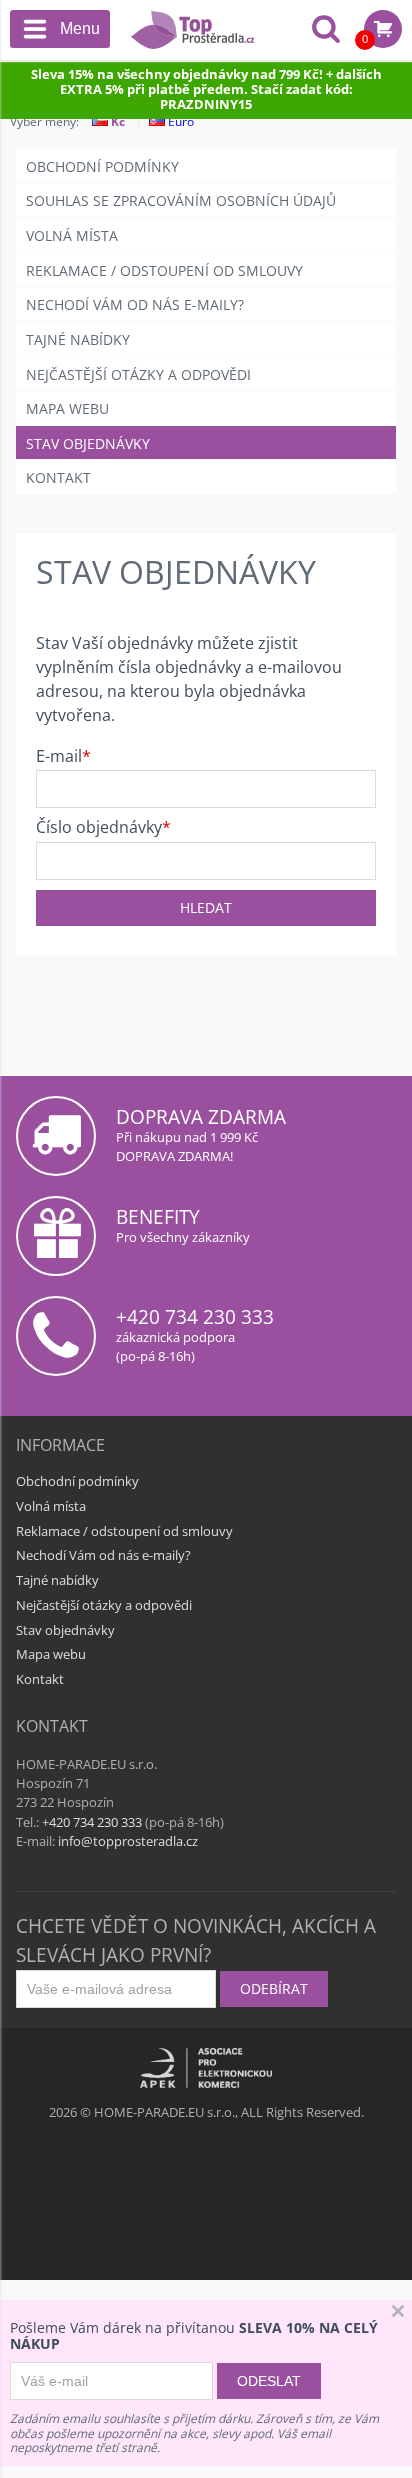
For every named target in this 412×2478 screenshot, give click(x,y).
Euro (179, 121)
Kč (116, 121)
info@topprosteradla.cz (128, 1841)
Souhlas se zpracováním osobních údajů (181, 200)
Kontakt (58, 477)
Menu (80, 28)
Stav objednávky (88, 443)
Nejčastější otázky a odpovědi (138, 374)
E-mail (59, 757)
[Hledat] (326, 31)
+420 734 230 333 (195, 1316)
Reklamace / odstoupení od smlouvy (164, 270)
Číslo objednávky (99, 828)
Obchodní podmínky (102, 166)
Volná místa (72, 235)
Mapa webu (67, 408)
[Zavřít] (398, 2313)
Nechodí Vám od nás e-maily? (135, 304)
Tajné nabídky (78, 339)
